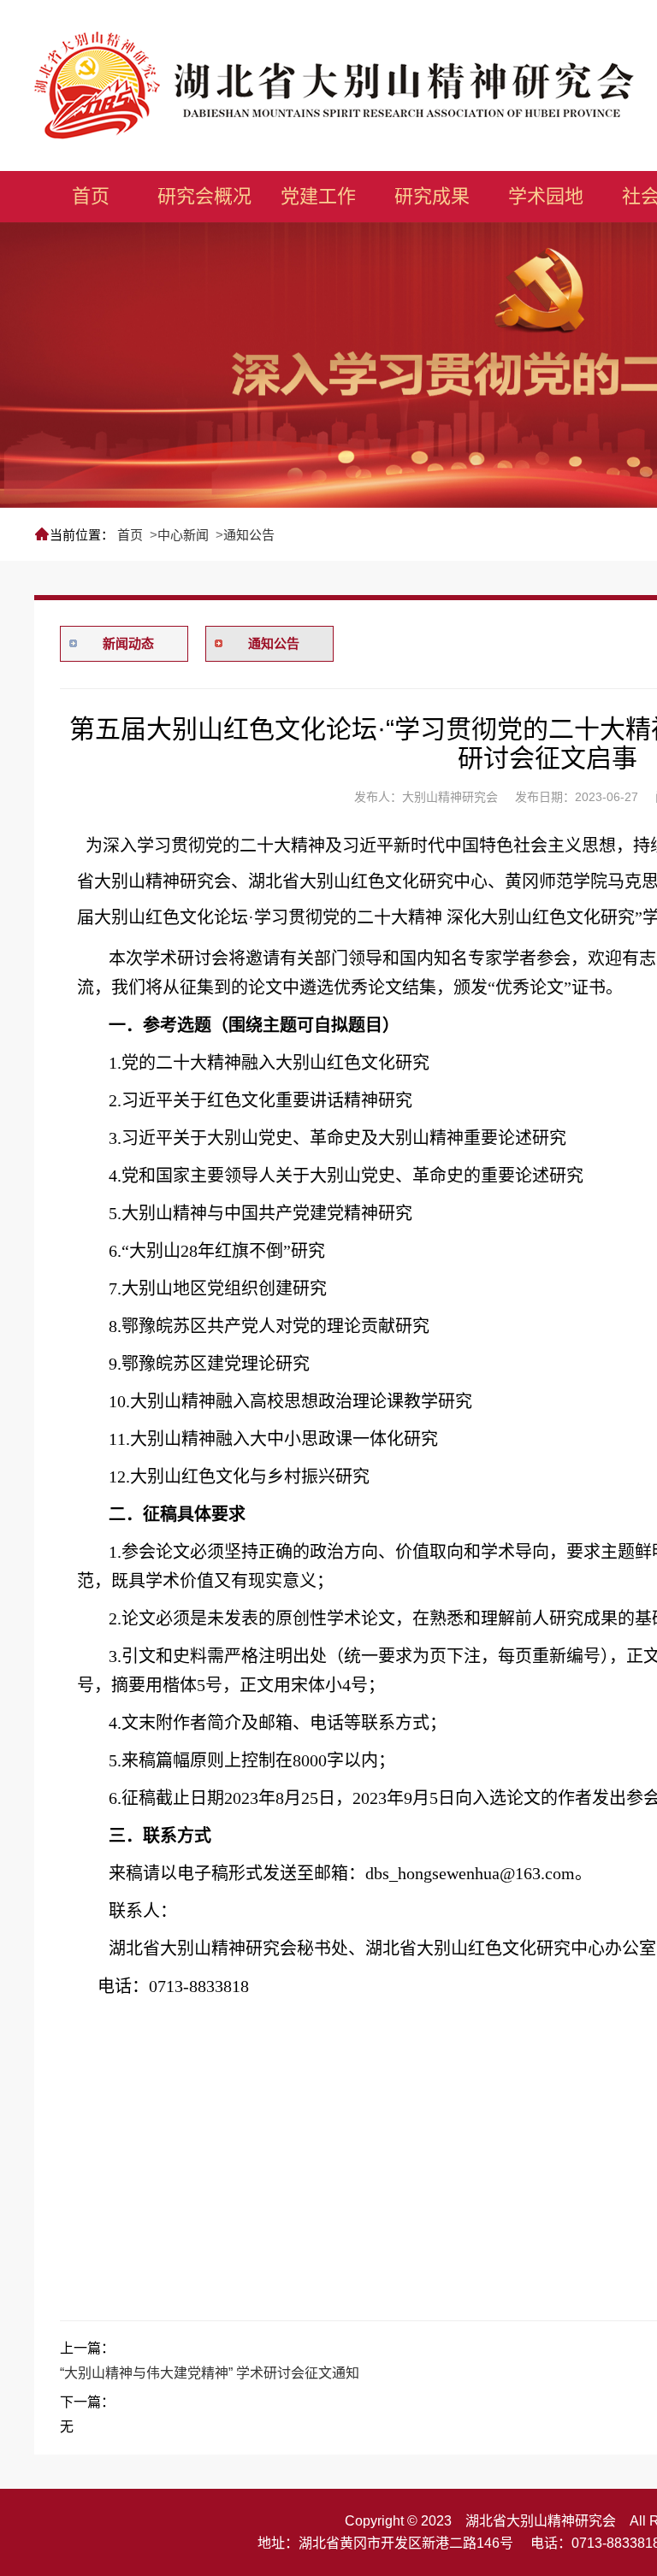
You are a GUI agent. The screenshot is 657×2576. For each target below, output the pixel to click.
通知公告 (249, 535)
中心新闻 (183, 535)
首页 (130, 535)
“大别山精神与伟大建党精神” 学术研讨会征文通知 (210, 2373)
